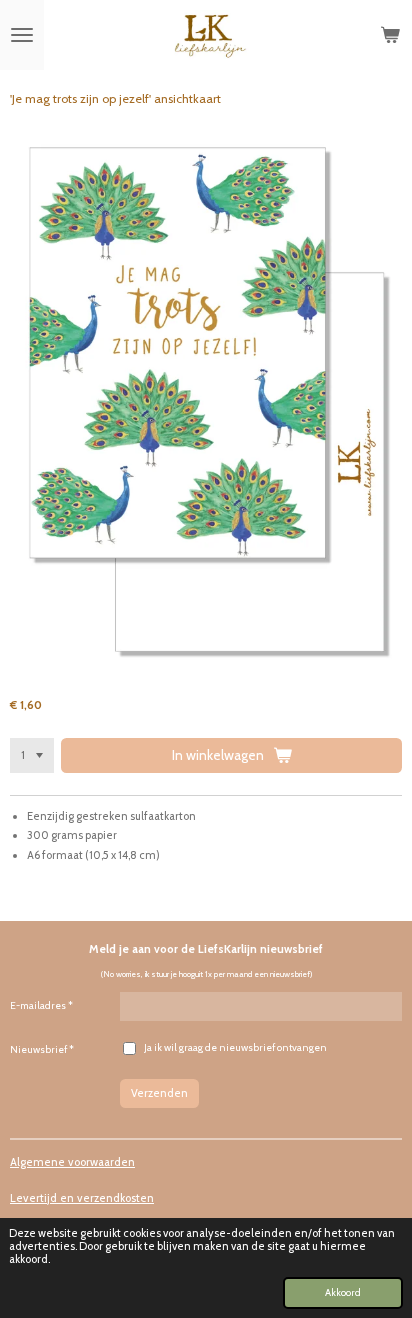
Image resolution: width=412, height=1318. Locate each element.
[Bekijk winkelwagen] (390, 35)
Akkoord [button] (343, 1292)
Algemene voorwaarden (72, 1162)
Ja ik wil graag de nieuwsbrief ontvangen (235, 1047)
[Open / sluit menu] (22, 35)
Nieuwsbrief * (42, 1049)
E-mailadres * (41, 1005)
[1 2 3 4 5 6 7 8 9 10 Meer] (32, 755)
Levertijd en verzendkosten (82, 1198)
